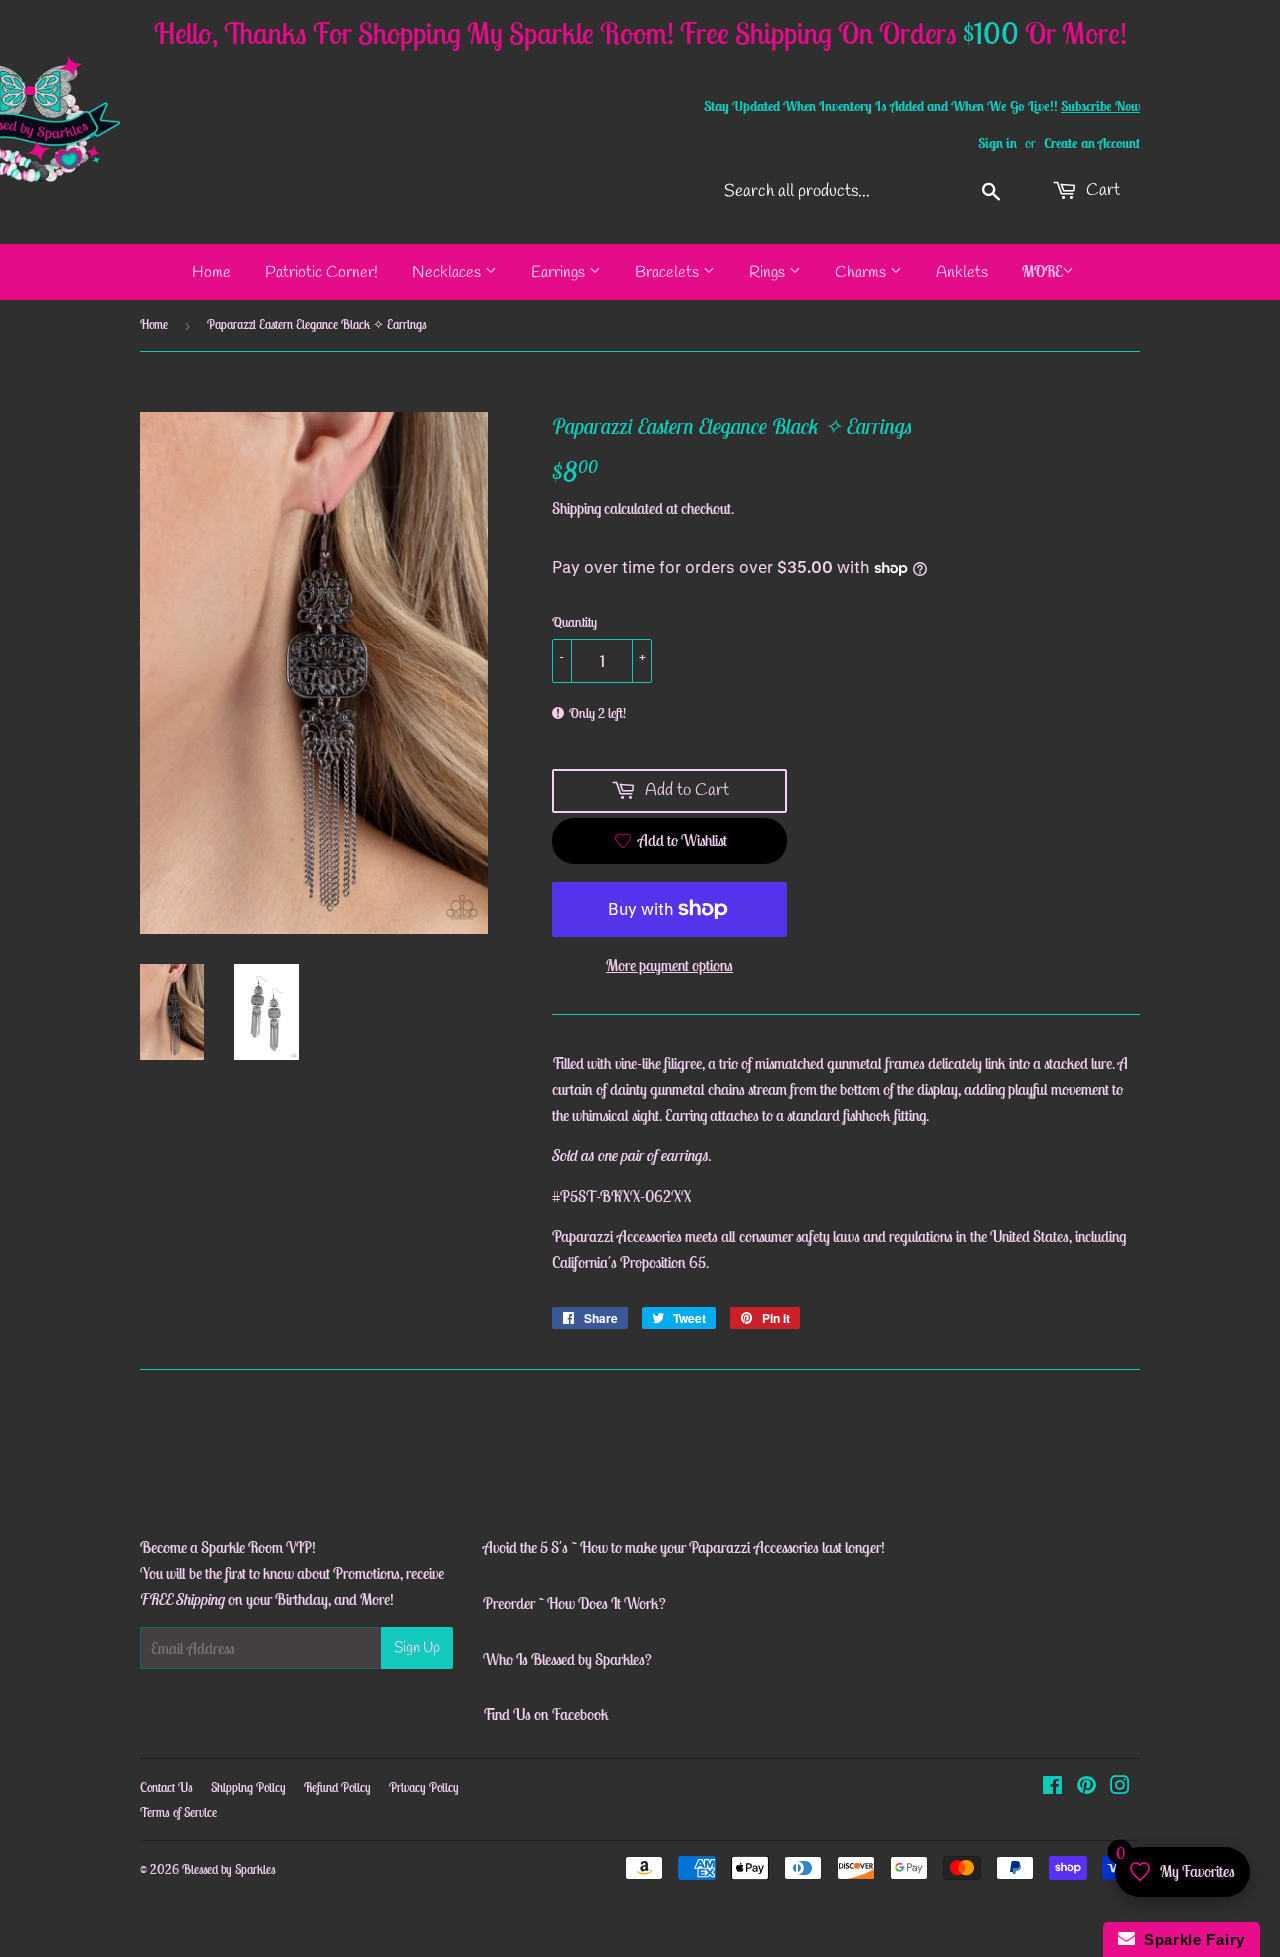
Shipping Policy (248, 1787)
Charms (862, 272)
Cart (1101, 190)
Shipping (576, 508)
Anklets (962, 272)
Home (211, 272)
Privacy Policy (424, 1787)
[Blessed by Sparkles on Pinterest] (1086, 1787)
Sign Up (417, 1648)
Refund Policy (337, 1787)
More (1042, 271)
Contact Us (166, 1787)
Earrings (560, 272)
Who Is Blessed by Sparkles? (567, 1659)
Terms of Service (178, 1812)
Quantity (574, 622)
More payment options (669, 965)
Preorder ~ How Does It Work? (574, 1603)
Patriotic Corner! (321, 272)
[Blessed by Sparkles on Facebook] (1052, 1787)
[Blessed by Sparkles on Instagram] (1120, 1787)
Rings (769, 272)
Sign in (997, 143)
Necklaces (448, 272)
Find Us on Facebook (546, 1714)
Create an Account (1092, 143)
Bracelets (669, 272)
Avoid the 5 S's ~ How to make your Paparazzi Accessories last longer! (684, 1547)
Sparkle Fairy (1190, 1939)
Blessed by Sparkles (229, 1869)
